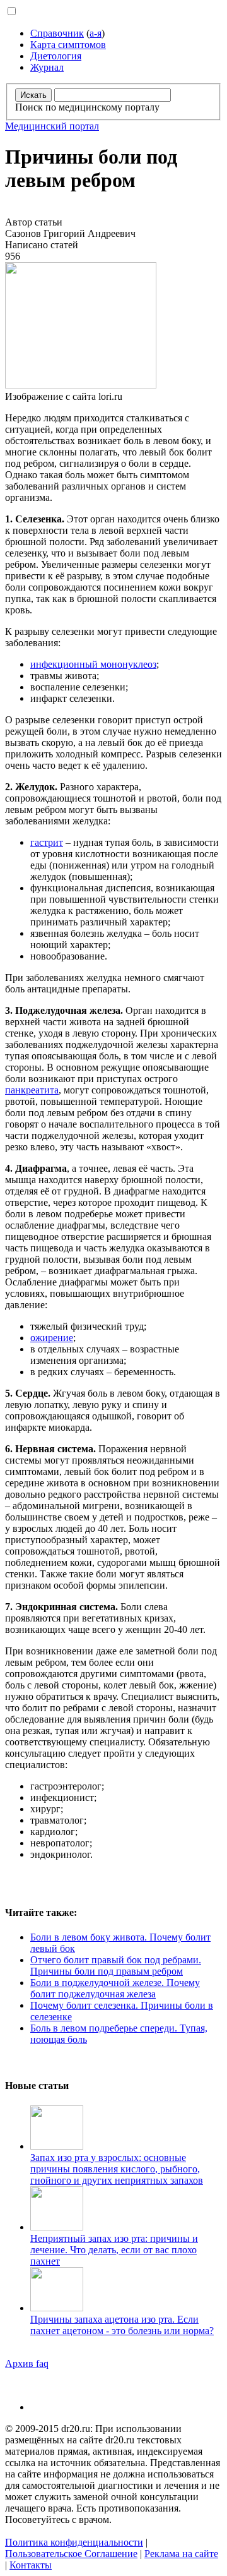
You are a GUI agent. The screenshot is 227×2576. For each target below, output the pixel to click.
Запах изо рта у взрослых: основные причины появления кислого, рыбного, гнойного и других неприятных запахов (117, 2169)
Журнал (47, 67)
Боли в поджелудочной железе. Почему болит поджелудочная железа (115, 1988)
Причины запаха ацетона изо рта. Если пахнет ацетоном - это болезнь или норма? (122, 2325)
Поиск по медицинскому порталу (87, 107)
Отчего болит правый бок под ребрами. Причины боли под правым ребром (116, 1965)
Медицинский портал (52, 126)
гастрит (47, 842)
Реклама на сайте (181, 2554)
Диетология (56, 56)
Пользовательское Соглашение (71, 2554)
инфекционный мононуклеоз (93, 664)
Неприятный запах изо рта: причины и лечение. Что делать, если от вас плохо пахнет (114, 2250)
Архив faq (27, 2363)
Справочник (57, 33)
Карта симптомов (68, 45)
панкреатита (32, 1090)
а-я (96, 33)
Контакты (31, 2565)
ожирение (52, 1338)
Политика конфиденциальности (74, 2542)
